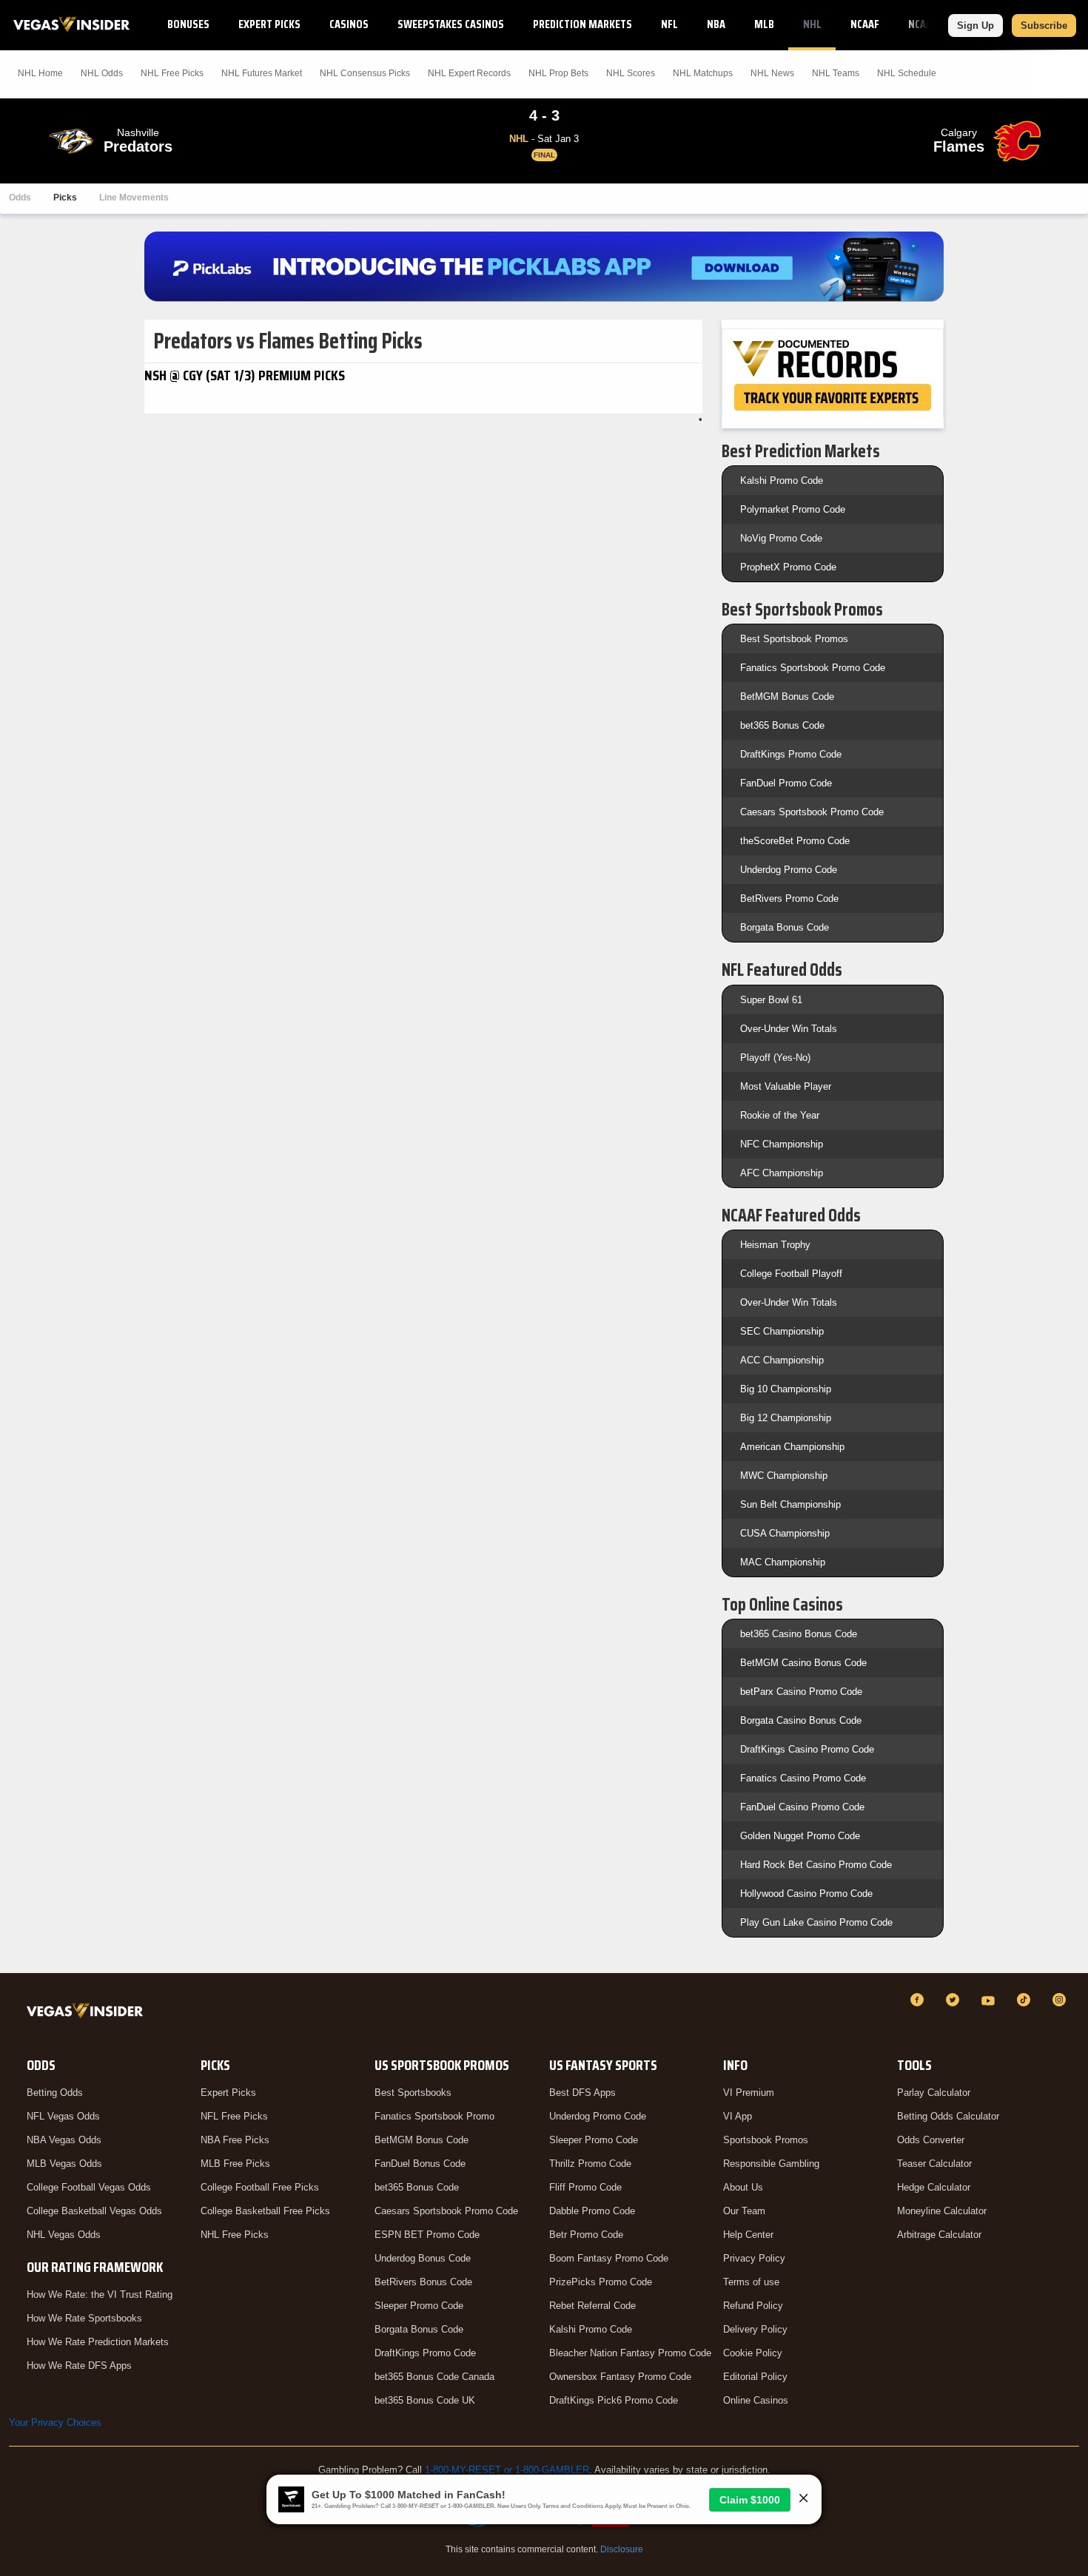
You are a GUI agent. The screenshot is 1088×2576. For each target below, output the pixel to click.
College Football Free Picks (260, 2187)
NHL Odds (102, 73)
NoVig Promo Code (781, 538)
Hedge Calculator (934, 2187)
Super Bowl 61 (771, 1000)
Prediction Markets (582, 24)
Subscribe (1044, 26)
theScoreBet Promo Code (795, 841)
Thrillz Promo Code (590, 2164)
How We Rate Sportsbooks (84, 2318)
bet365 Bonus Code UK (425, 2400)
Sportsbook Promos (766, 2140)
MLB (764, 24)
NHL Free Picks (235, 2235)
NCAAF (865, 24)
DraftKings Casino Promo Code (807, 1749)
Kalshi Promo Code (782, 481)
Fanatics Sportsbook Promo (434, 2116)
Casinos (349, 24)
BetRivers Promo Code (789, 898)
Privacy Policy (754, 2258)
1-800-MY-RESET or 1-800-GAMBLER (507, 2470)
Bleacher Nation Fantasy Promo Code (630, 2353)
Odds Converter (931, 2140)
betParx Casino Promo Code (801, 1692)
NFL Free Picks (234, 2116)
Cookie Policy (753, 2353)
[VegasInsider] (88, 2013)
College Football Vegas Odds (89, 2187)
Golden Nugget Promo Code (800, 1836)
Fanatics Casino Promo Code (803, 1778)
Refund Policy (753, 2306)
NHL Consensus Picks (365, 73)
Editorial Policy (755, 2377)
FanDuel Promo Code (786, 783)
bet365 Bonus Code (782, 725)
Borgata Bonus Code (785, 927)
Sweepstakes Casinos (451, 24)
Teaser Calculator (934, 2164)
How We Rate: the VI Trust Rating (100, 2295)
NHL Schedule (907, 73)
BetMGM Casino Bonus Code (803, 1663)
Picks (65, 198)
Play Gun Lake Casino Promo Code (816, 1922)
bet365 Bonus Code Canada (434, 2377)
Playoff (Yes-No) (775, 1058)
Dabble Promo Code (592, 2211)
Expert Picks (269, 24)
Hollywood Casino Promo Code (806, 1894)
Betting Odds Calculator (948, 2116)
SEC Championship (782, 1331)
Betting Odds (55, 2093)
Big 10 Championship (786, 1389)
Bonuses (188, 24)
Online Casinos (756, 2400)
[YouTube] (990, 2000)
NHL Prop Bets (558, 73)
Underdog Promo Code (789, 870)
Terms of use (751, 2282)
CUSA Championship (785, 1533)
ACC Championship (782, 1360)
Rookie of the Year (780, 1115)
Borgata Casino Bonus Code (801, 1720)
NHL (812, 24)
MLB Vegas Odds (64, 2164)
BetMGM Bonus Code (787, 697)
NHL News (772, 73)
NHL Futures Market (262, 73)
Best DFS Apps (582, 2093)
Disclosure (622, 2549)
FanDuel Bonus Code (420, 2164)
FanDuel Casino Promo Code (802, 1807)
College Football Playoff (791, 1274)
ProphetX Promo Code (788, 567)
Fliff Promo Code (585, 2187)
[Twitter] (955, 2000)
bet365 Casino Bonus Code (799, 1634)
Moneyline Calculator (942, 2211)
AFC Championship (782, 1173)
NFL (669, 24)
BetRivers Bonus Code (423, 2282)
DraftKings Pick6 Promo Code (614, 2400)
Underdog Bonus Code (423, 2258)
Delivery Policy (755, 2329)
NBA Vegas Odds (64, 2140)
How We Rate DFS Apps (79, 2366)
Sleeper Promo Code (419, 2306)
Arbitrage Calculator (939, 2235)
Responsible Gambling (771, 2164)
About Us (743, 2187)
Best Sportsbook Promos (794, 639)
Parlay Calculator (934, 2093)
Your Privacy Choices (55, 2422)
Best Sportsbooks (413, 2093)
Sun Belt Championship (790, 1504)
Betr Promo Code (586, 2235)
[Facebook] (919, 2000)
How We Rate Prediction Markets (98, 2342)
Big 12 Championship (786, 1418)
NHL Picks (172, 73)
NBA (716, 24)
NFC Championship (782, 1144)
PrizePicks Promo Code (601, 2282)
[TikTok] (1026, 2000)
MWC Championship (784, 1476)
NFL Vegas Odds (63, 2116)
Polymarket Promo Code (793, 509)
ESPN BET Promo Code (427, 2235)
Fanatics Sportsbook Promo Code (813, 668)
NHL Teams (836, 73)
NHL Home (40, 73)
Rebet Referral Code (592, 2306)
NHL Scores (631, 73)
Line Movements (134, 198)
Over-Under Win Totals (789, 1029)
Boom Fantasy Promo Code (609, 2258)
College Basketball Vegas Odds (94, 2211)
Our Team (744, 2211)
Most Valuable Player (786, 1086)
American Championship (792, 1447)
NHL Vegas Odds (64, 2235)
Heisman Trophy (775, 1245)
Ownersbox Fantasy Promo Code (620, 2377)
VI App (738, 2116)
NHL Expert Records (469, 73)
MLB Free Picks (235, 2164)
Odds (20, 198)
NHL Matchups (703, 73)
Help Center (748, 2235)
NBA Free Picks (235, 2140)
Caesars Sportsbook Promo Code (812, 812)
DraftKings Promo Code (791, 754)
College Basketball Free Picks (265, 2211)
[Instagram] (1061, 2000)
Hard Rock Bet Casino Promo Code (816, 1865)
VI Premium (749, 2093)
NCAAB (923, 24)
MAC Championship (783, 1562)
